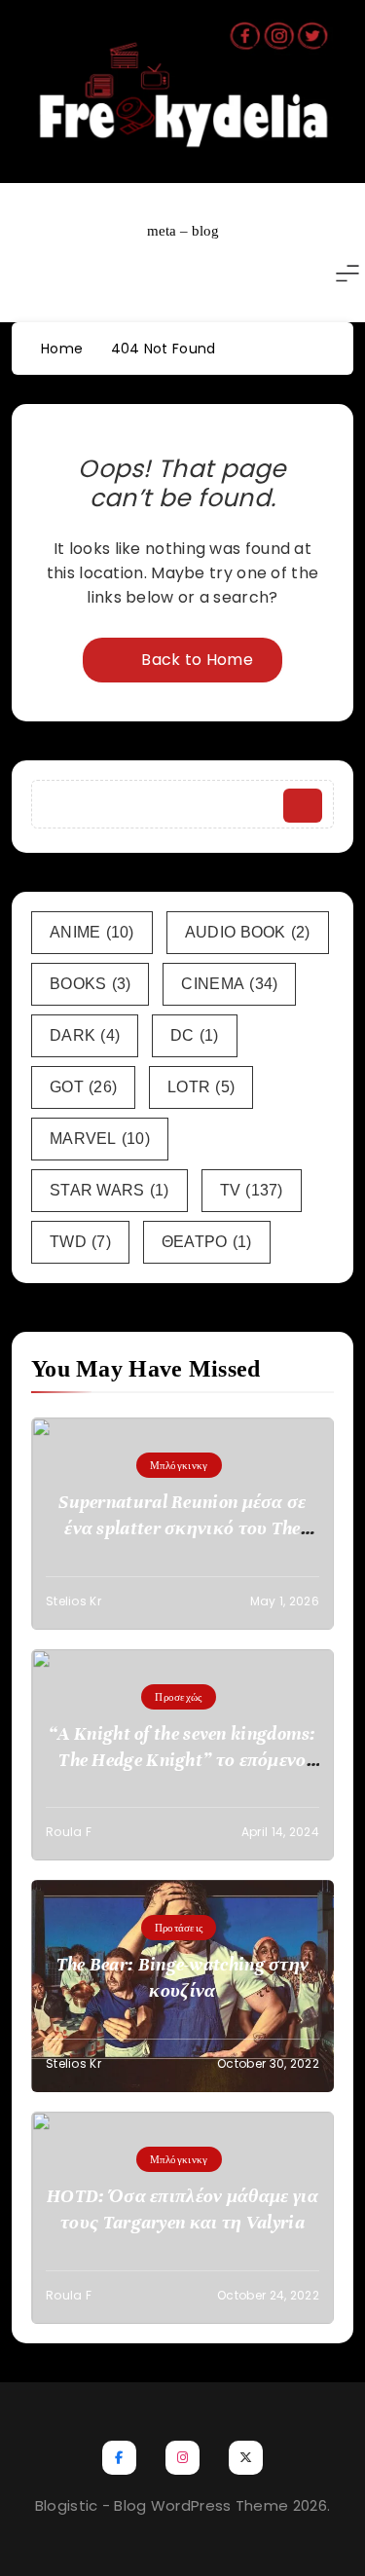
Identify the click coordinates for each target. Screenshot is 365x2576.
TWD (80, 1242)
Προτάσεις (179, 1928)
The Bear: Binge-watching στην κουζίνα (183, 1977)
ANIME (92, 932)
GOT (83, 1087)
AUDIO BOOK (248, 932)
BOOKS (90, 984)
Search (303, 806)
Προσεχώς (178, 1697)
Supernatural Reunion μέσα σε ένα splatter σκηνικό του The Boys (182, 1528)
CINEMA (229, 984)
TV (252, 1190)
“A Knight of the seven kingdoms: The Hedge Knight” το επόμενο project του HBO (182, 1760)
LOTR (201, 1087)
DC (195, 1035)
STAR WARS (109, 1190)
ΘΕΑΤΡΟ (207, 1242)
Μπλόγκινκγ (179, 1465)
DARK (85, 1035)
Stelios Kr (73, 1601)
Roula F (69, 1832)
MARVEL (100, 1139)
